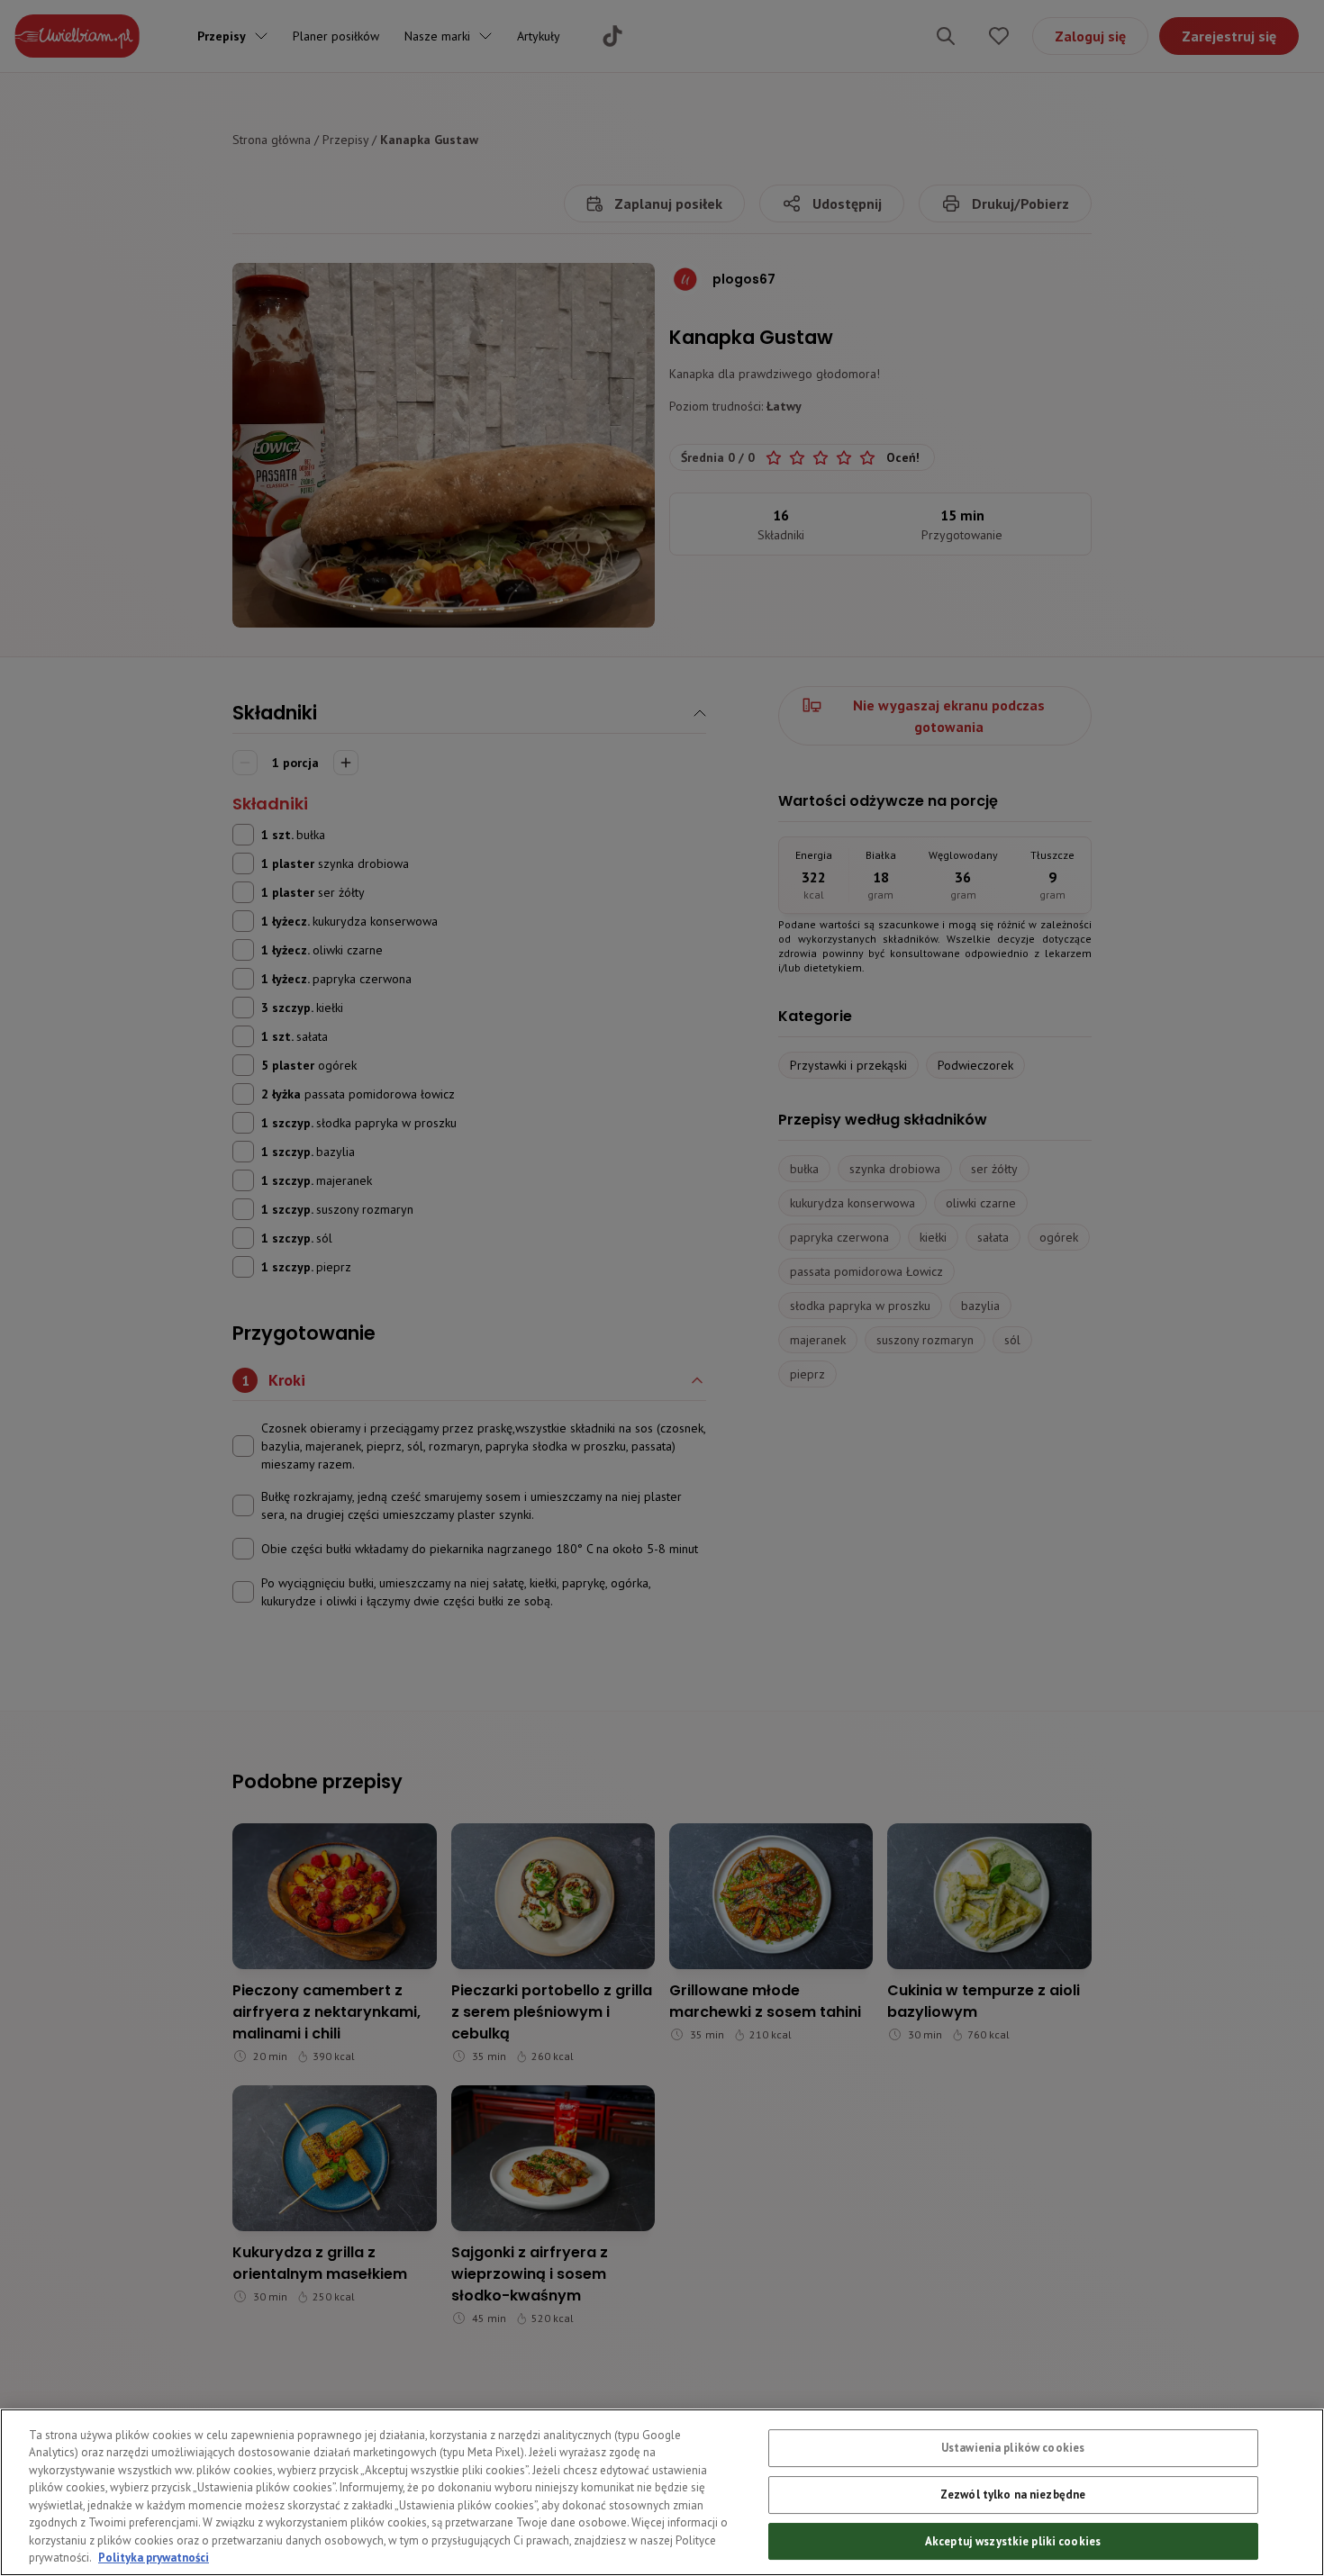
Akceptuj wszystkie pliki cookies (1013, 2540)
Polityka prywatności (154, 2558)
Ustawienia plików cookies (1013, 2448)
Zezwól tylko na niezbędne (1013, 2495)
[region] (662, 2492)
